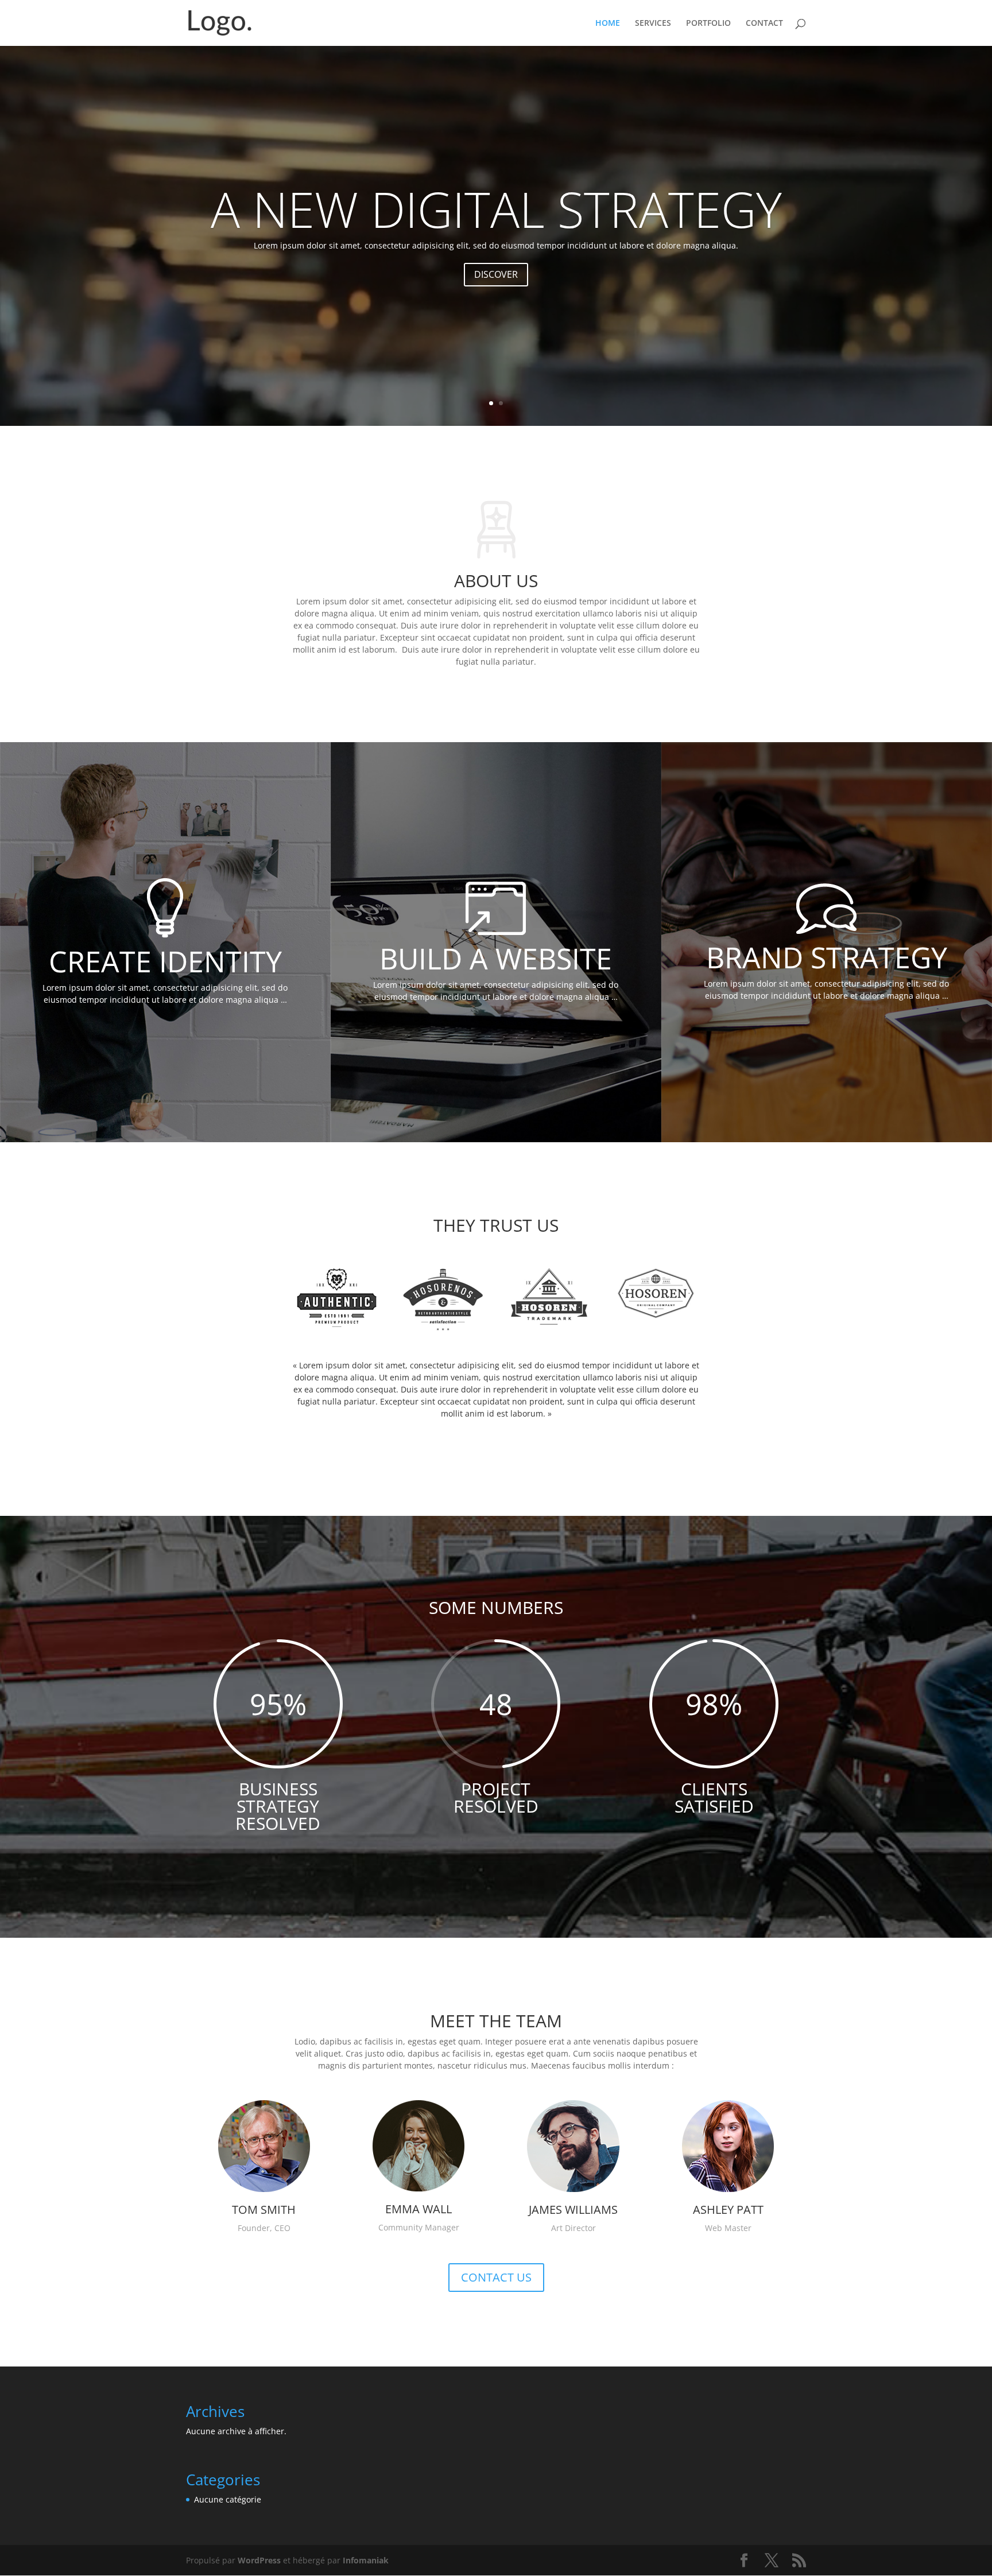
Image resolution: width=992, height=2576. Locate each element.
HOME (608, 24)
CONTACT (764, 24)
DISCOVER (496, 274)
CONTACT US (496, 2277)
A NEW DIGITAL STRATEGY (496, 209)
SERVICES (653, 24)
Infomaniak (366, 2560)
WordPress (259, 2560)
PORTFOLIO (708, 24)
